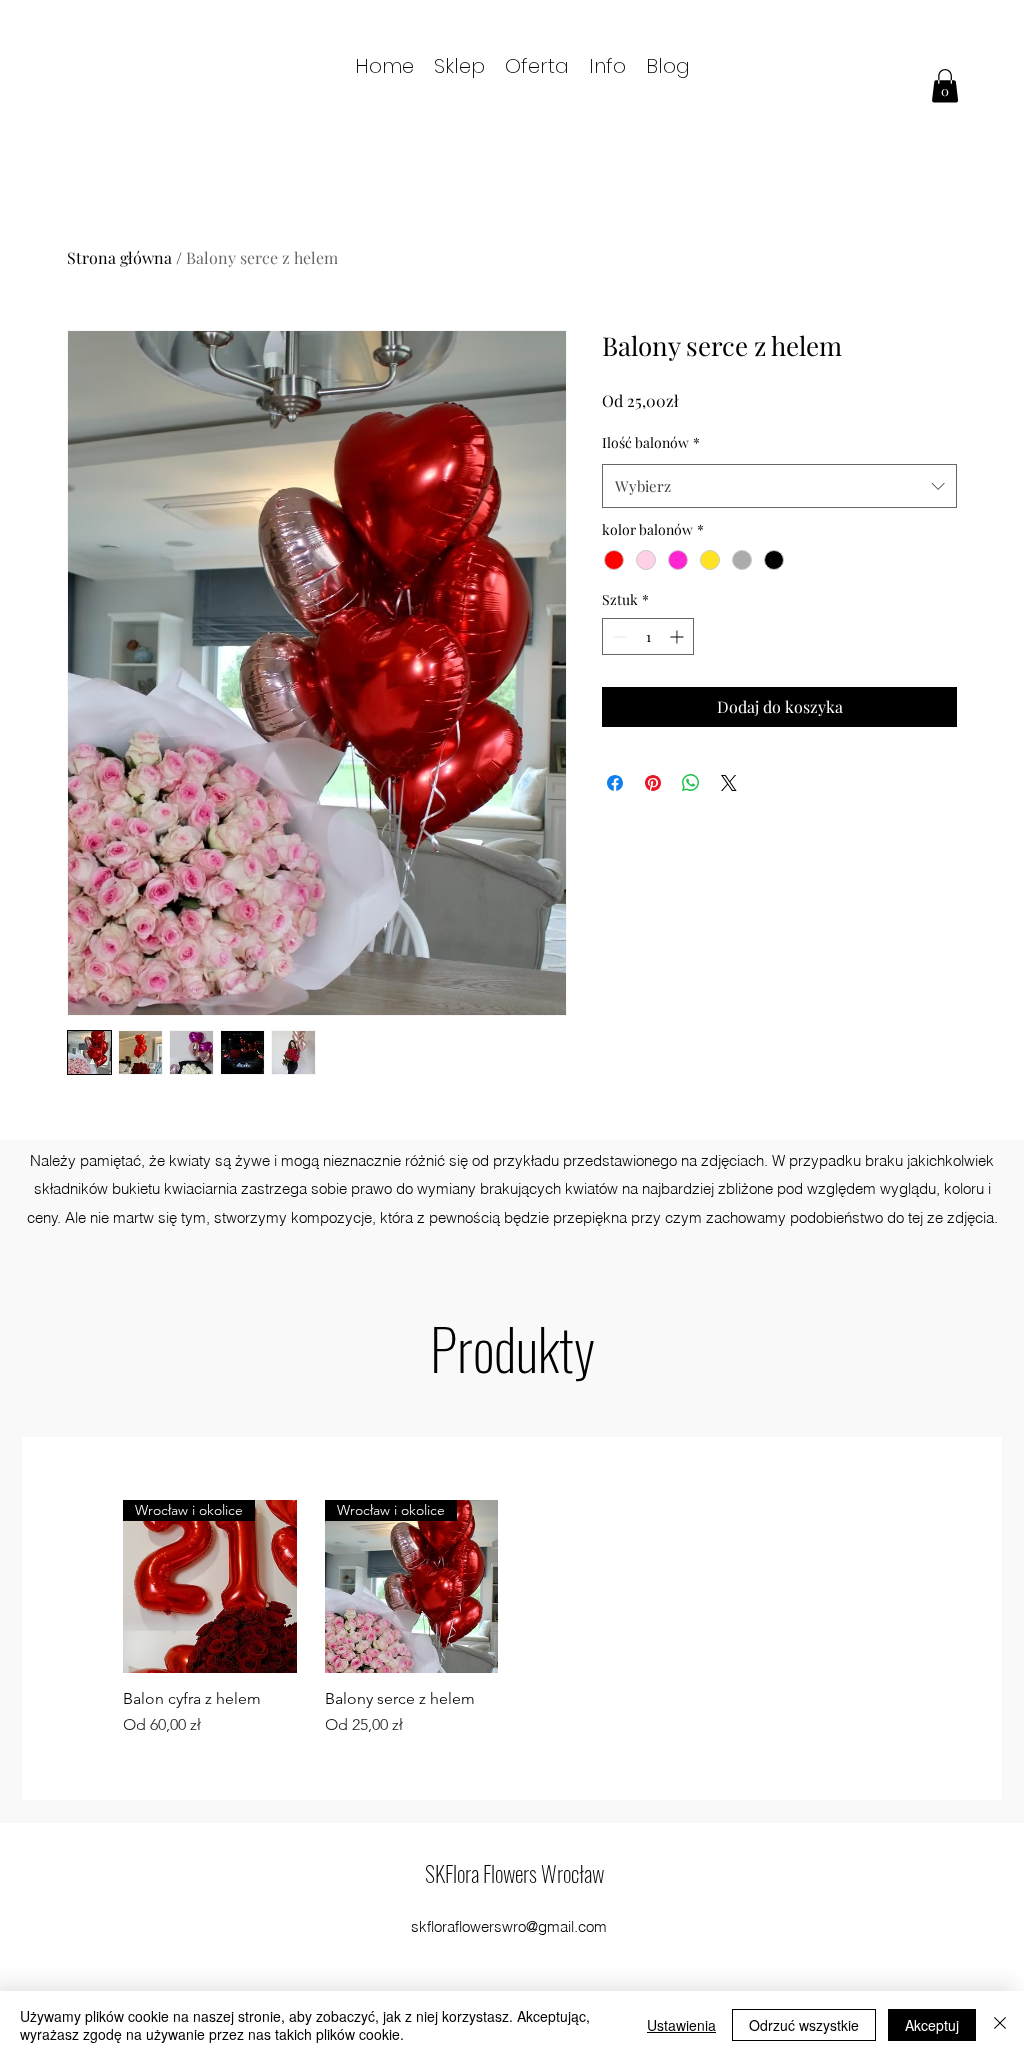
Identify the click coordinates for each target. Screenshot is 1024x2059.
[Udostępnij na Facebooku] (615, 783)
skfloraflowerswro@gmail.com (509, 1926)
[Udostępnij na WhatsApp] (691, 783)
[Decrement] (617, 636)
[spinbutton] (648, 636)
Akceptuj (932, 2025)
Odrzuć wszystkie (804, 2025)
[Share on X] (729, 783)
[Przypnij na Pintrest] (653, 783)
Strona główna (119, 257)
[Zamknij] (1000, 2025)
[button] (537, 64)
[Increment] (678, 636)
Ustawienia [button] (681, 2025)
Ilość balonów (651, 442)
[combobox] (779, 486)
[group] (512, 1619)
